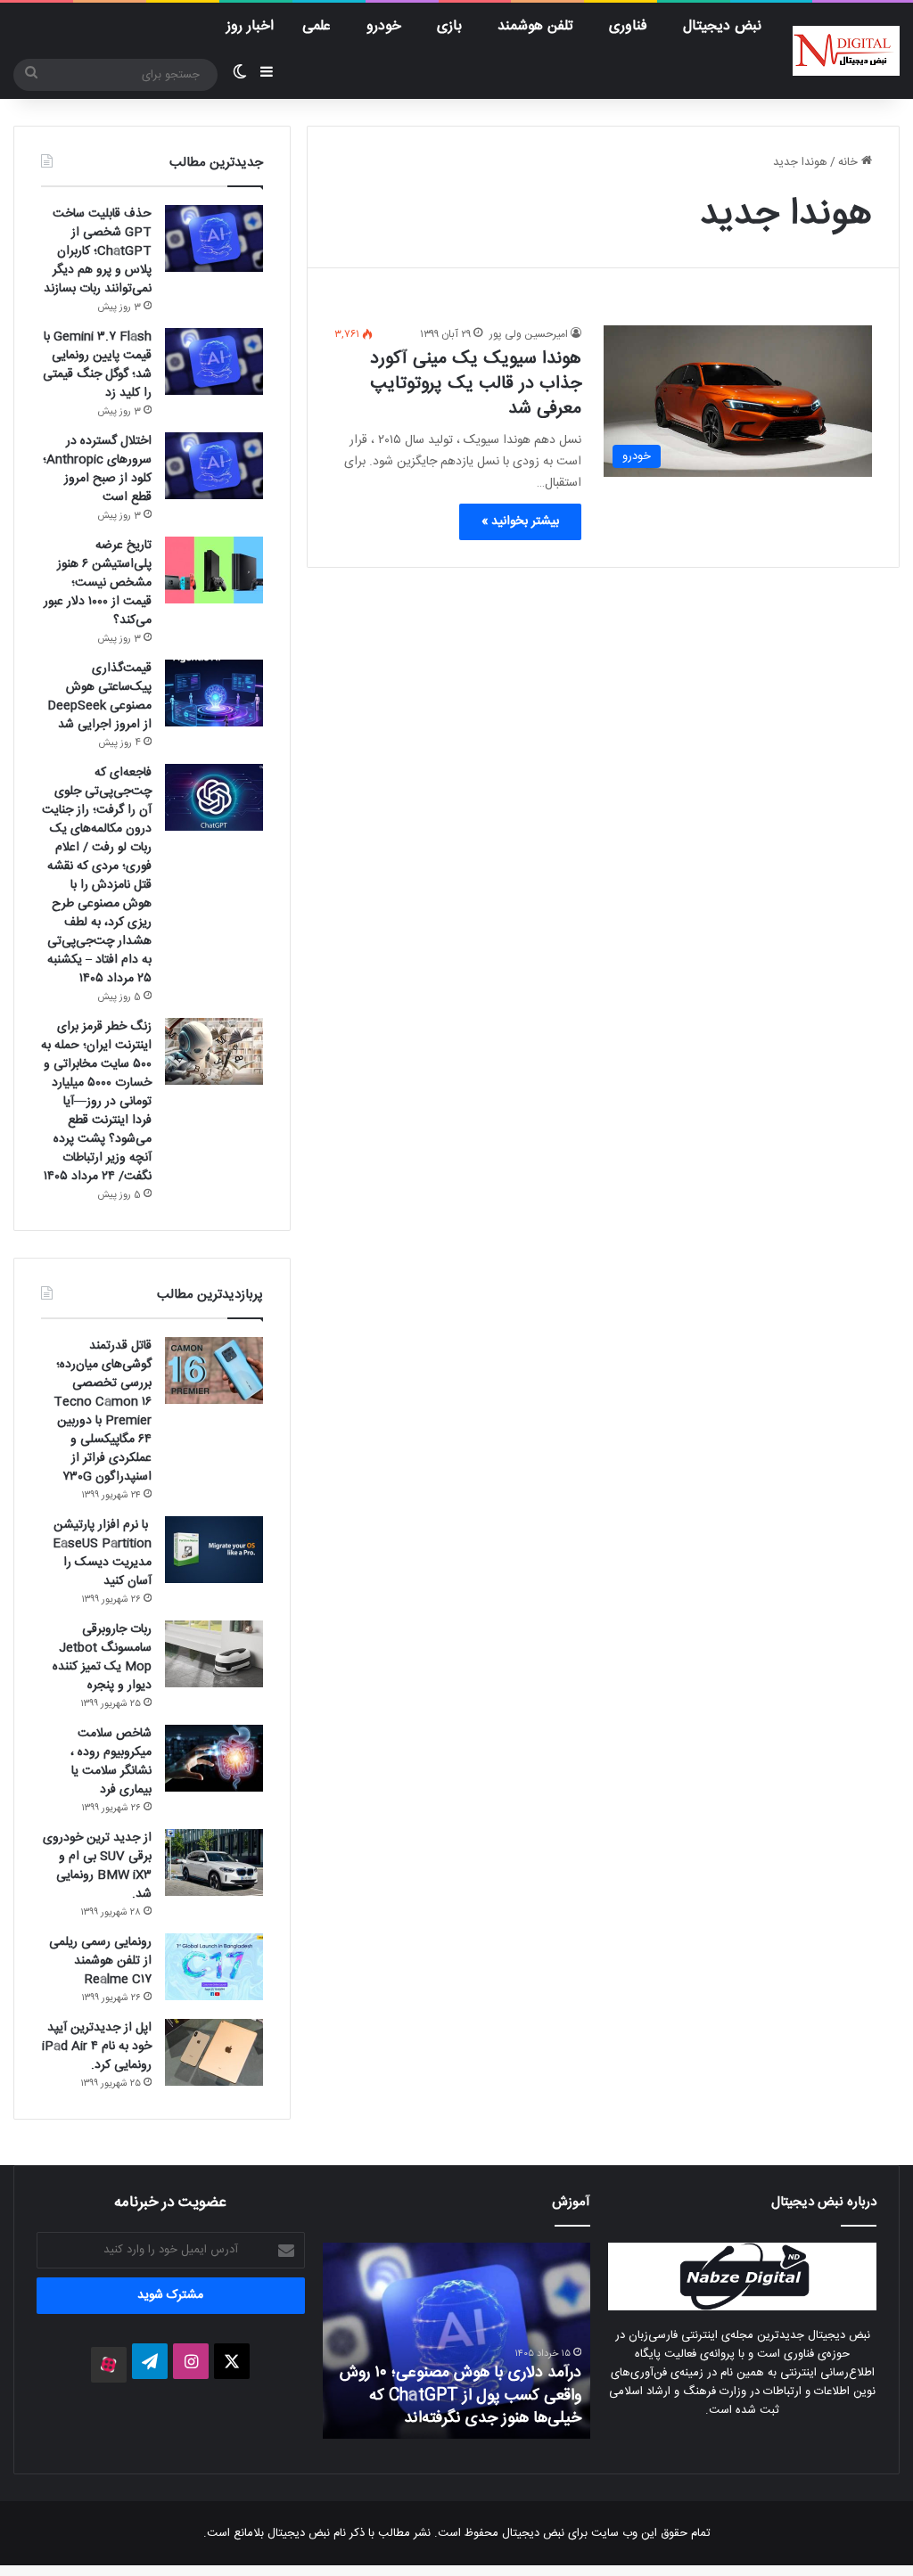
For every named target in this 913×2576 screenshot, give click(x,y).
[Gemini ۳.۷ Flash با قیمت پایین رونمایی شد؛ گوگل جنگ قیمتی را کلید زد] (214, 361)
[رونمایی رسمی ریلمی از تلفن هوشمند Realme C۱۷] (214, 1967)
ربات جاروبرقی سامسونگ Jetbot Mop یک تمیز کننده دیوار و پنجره (102, 1657)
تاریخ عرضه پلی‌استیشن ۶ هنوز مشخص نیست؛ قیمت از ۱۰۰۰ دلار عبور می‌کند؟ (98, 583)
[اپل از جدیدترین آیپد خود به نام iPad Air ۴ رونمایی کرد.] (214, 2052)
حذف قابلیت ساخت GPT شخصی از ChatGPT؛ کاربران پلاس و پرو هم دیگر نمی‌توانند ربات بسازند (98, 251)
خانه (850, 162)
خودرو (384, 26)
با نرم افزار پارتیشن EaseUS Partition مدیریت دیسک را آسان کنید (102, 1553)
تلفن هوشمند (535, 26)
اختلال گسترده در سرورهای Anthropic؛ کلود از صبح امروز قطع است (97, 469)
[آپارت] (109, 2365)
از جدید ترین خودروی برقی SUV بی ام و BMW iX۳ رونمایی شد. (97, 1866)
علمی (317, 26)
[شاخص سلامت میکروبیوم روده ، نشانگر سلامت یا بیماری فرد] (214, 1758)
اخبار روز (250, 26)
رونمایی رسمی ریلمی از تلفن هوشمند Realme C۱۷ (100, 1961)
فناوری (628, 26)
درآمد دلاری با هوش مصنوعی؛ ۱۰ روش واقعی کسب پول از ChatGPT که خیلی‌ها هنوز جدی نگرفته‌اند (461, 2395)
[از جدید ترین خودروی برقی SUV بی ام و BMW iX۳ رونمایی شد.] (214, 1862)
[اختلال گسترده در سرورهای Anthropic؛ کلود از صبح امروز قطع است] (214, 466)
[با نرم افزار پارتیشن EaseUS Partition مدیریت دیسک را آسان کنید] (214, 1550)
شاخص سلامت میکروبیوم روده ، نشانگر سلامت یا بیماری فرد (111, 1762)
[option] (456, 2341)
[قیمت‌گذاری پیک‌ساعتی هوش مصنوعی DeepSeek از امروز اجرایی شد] (214, 693)
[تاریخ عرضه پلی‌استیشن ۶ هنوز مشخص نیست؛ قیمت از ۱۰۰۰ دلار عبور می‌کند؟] (214, 570)
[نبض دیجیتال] (846, 51)
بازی (449, 26)
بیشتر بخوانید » (520, 521)
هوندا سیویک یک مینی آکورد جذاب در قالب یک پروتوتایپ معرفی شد (476, 384)
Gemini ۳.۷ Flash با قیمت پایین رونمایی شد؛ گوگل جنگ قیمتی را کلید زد (97, 365)
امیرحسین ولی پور (529, 334)
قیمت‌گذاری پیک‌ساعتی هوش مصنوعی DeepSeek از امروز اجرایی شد (99, 697)
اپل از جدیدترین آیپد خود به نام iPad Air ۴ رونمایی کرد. (97, 2047)
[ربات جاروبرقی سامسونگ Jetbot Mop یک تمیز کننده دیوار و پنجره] (214, 1654)
